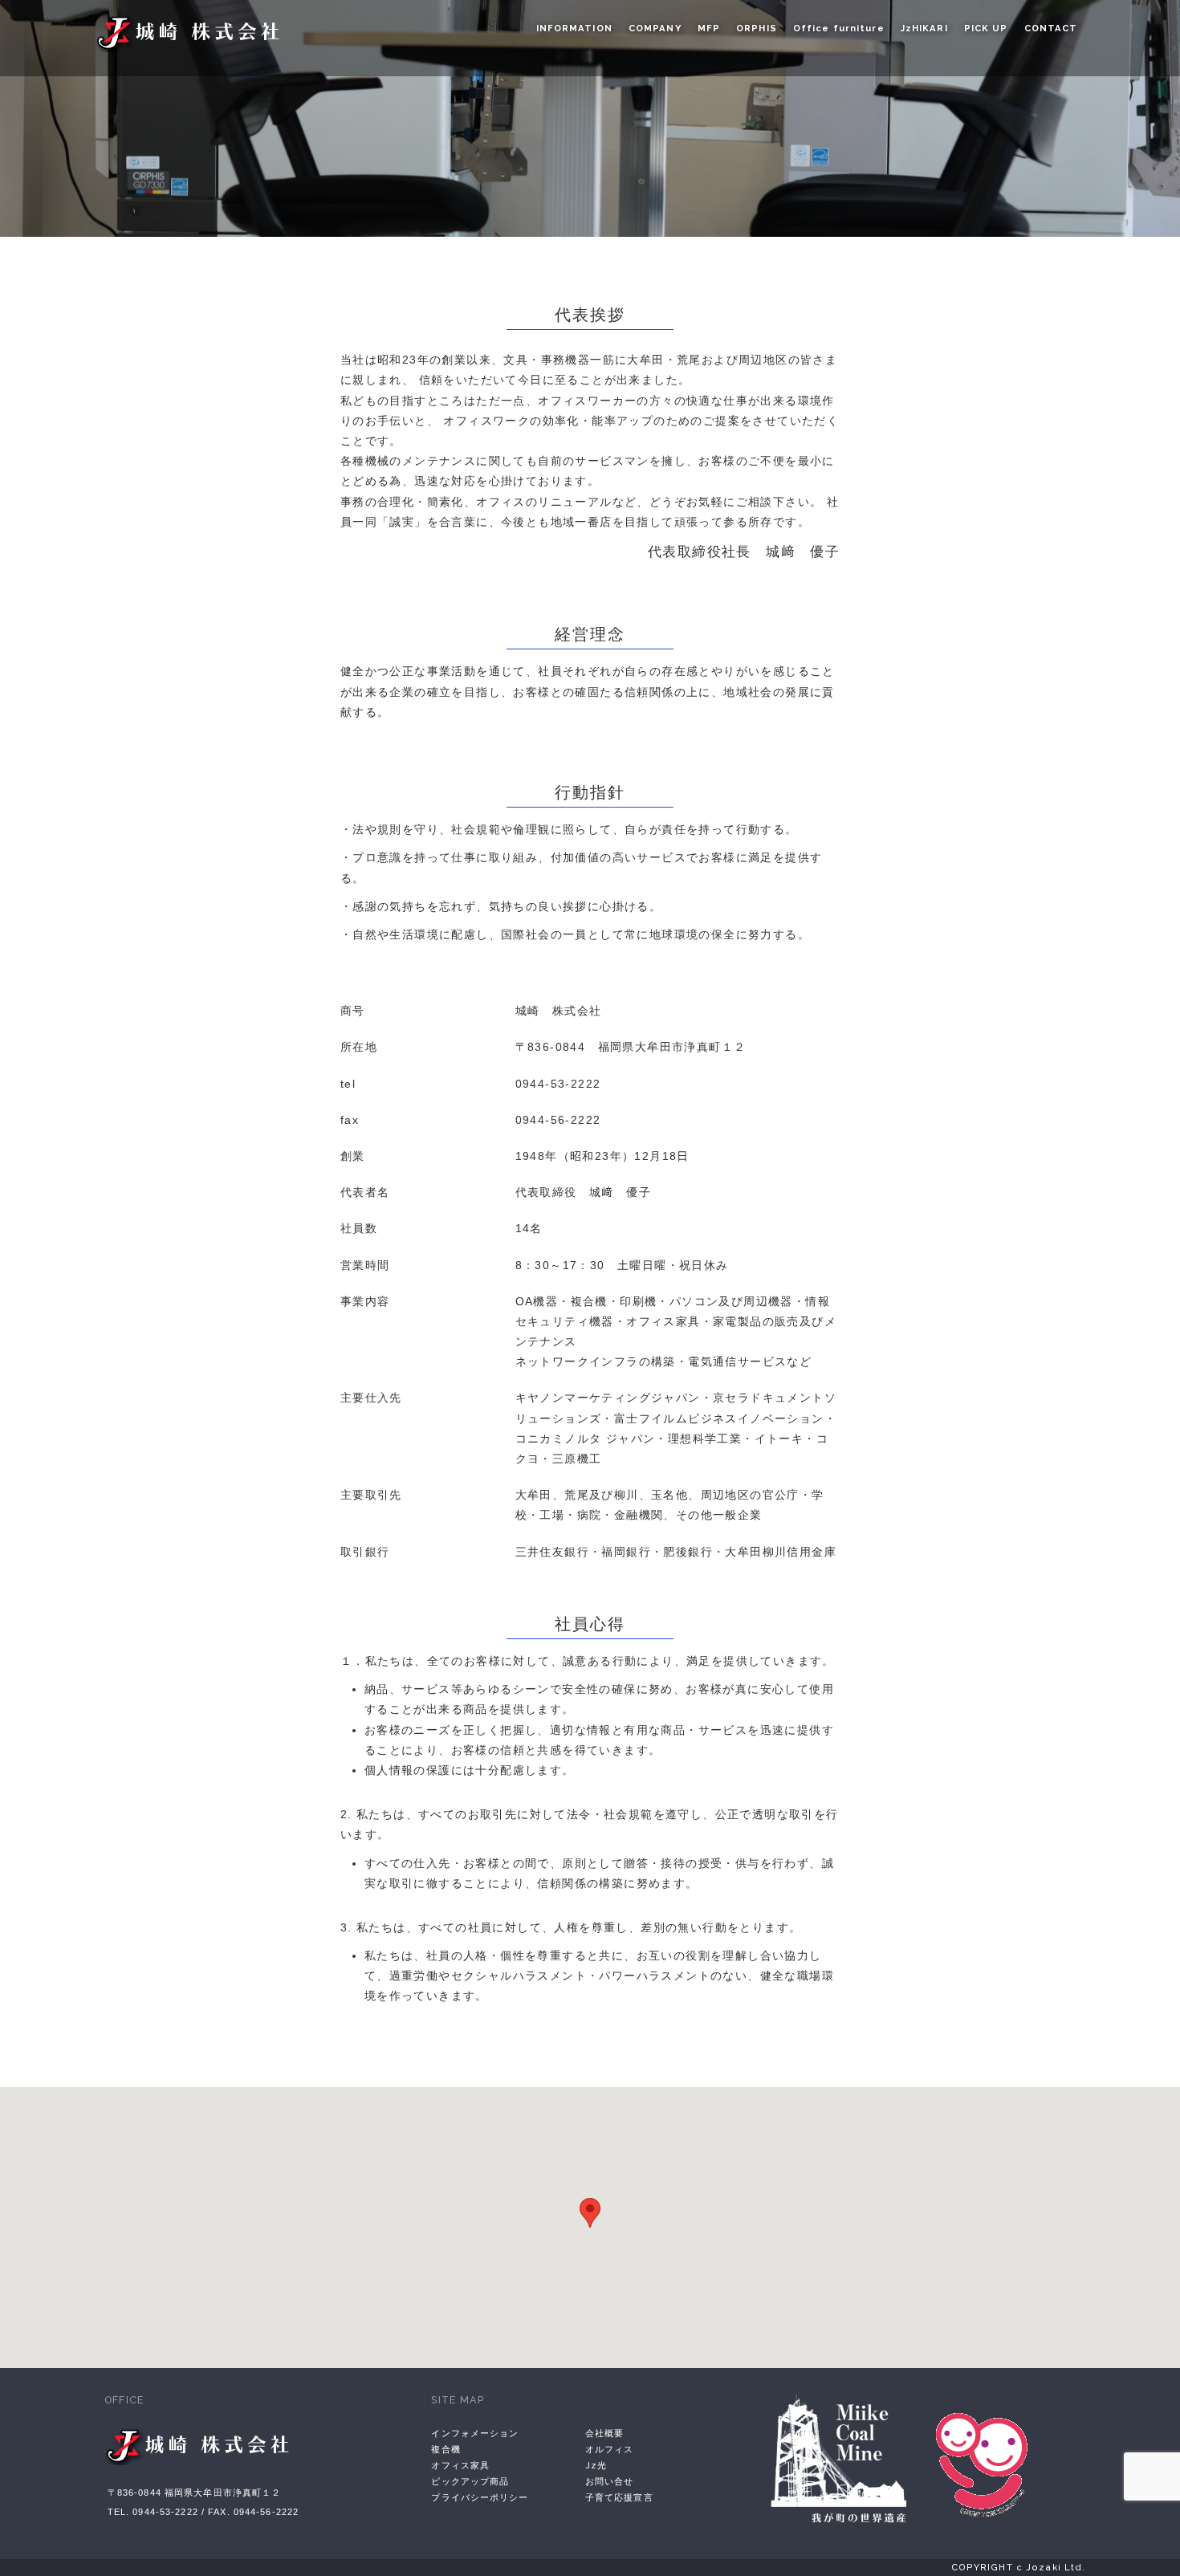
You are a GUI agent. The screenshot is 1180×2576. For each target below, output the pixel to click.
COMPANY (655, 28)
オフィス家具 (460, 2465)
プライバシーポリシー (480, 2497)
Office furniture (839, 28)
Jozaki (195, 32)
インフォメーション (475, 2433)
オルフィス (610, 2449)
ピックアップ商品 (470, 2481)
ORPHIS (757, 28)
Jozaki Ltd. (205, 2454)
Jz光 (596, 2465)
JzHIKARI (924, 28)
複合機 (446, 2449)
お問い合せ (610, 2481)
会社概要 (604, 2433)
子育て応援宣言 (619, 2497)
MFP (709, 28)
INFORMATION (574, 28)
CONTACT (1051, 28)
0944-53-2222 (558, 1084)
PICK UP (986, 28)
